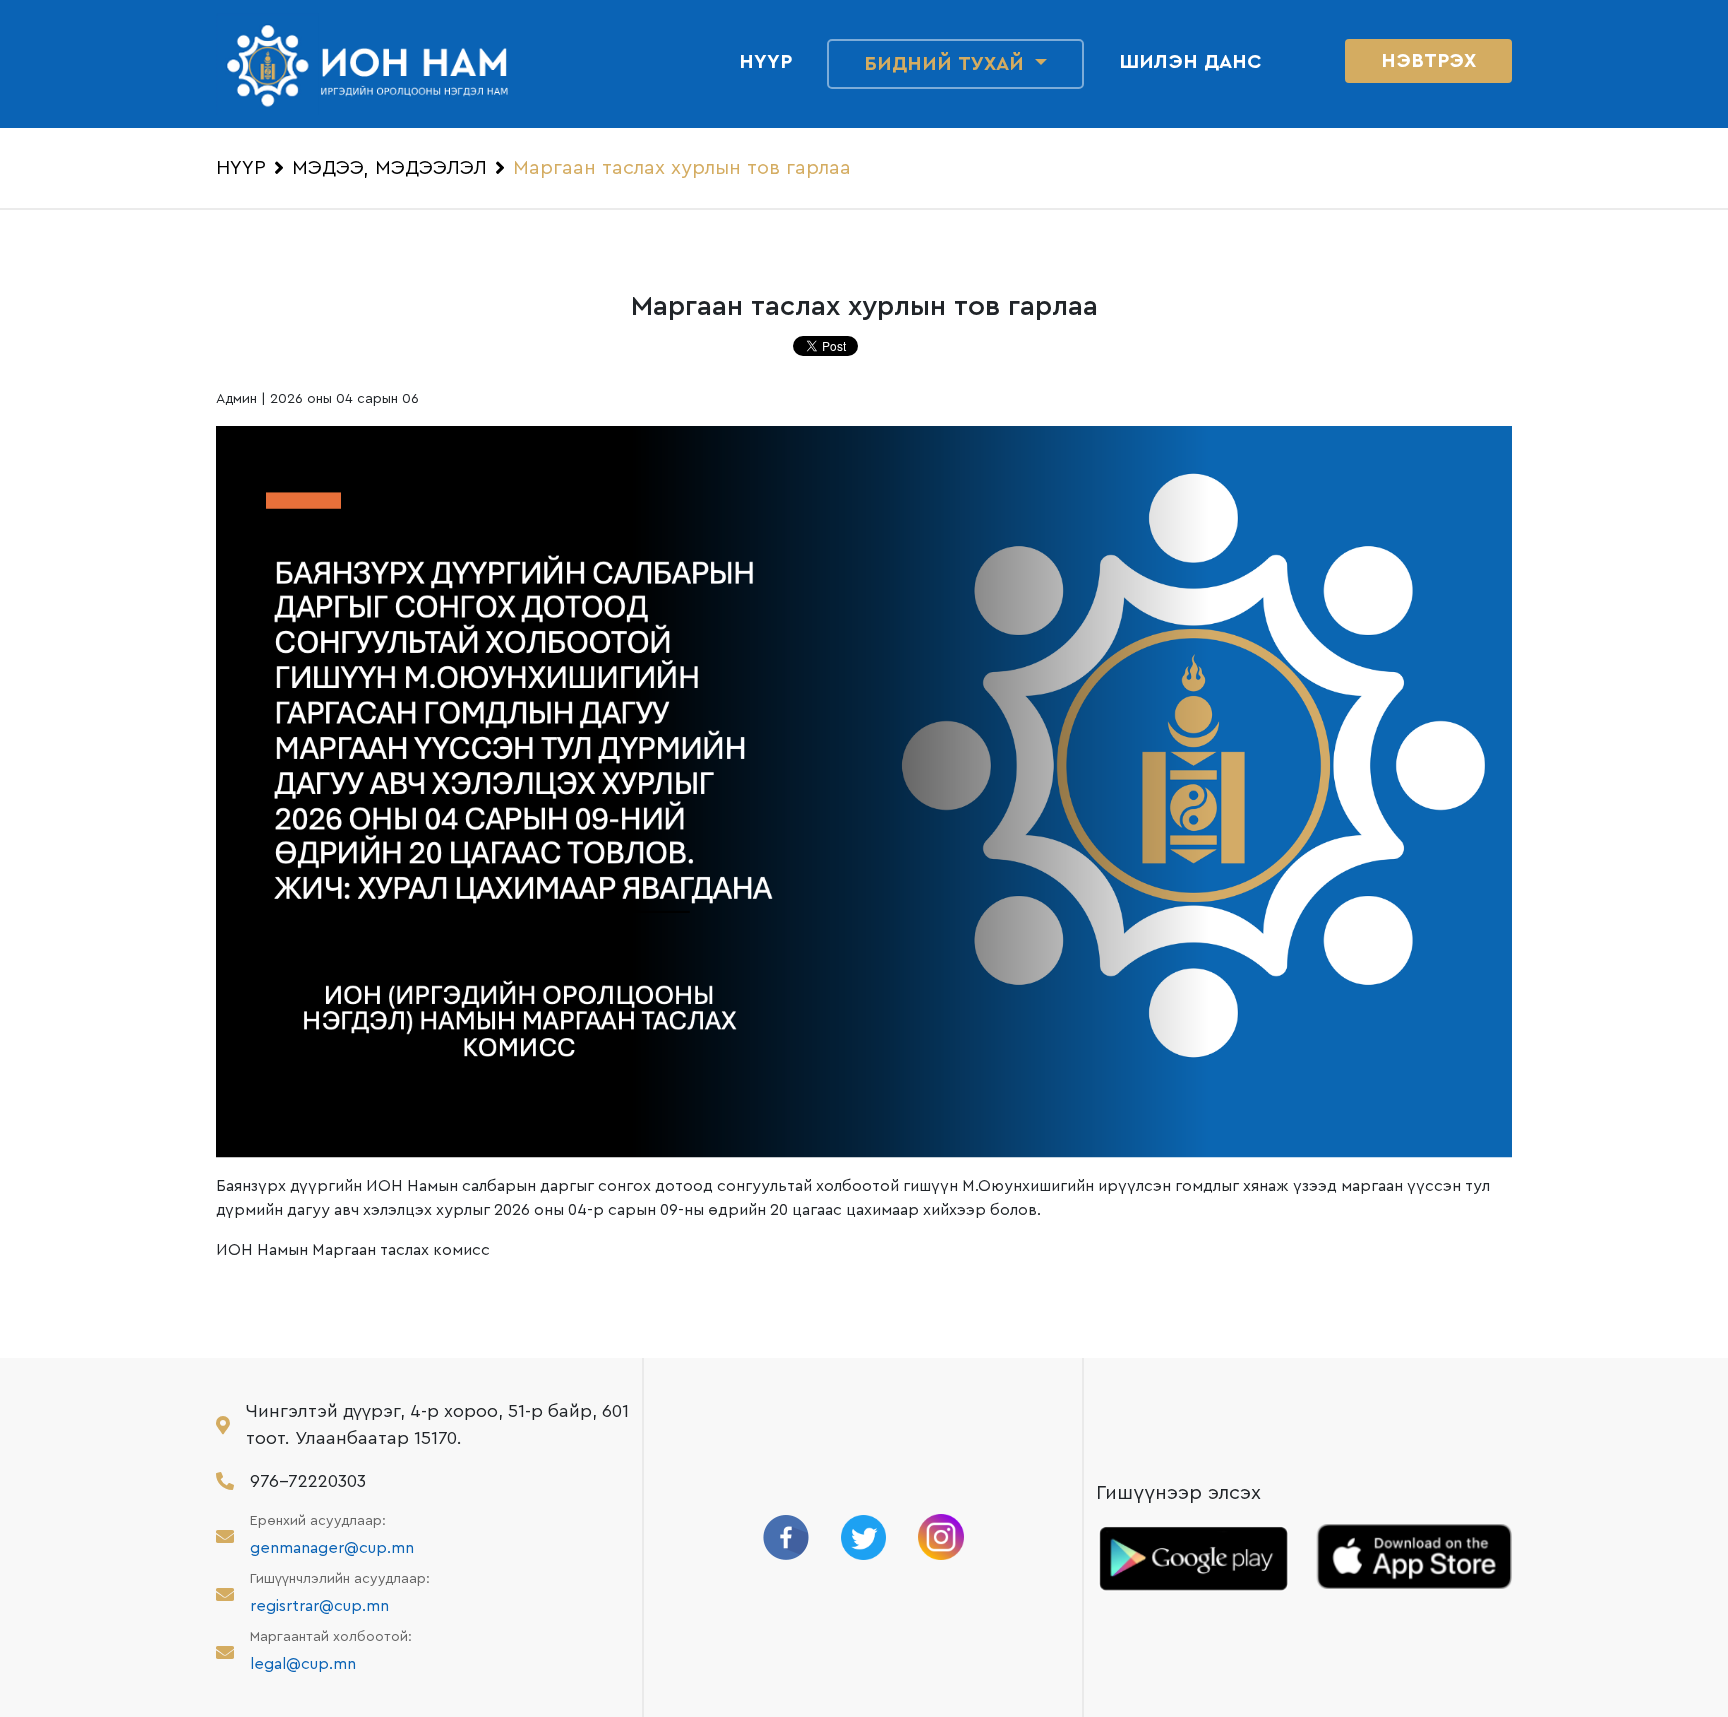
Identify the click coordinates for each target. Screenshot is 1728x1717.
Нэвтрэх (1428, 61)
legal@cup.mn (303, 1664)
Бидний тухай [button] (947, 64)
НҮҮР (241, 168)
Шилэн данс (1190, 62)
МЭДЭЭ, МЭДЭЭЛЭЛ (389, 168)
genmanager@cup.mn (332, 1548)
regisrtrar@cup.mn (319, 1606)
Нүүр (765, 62)
